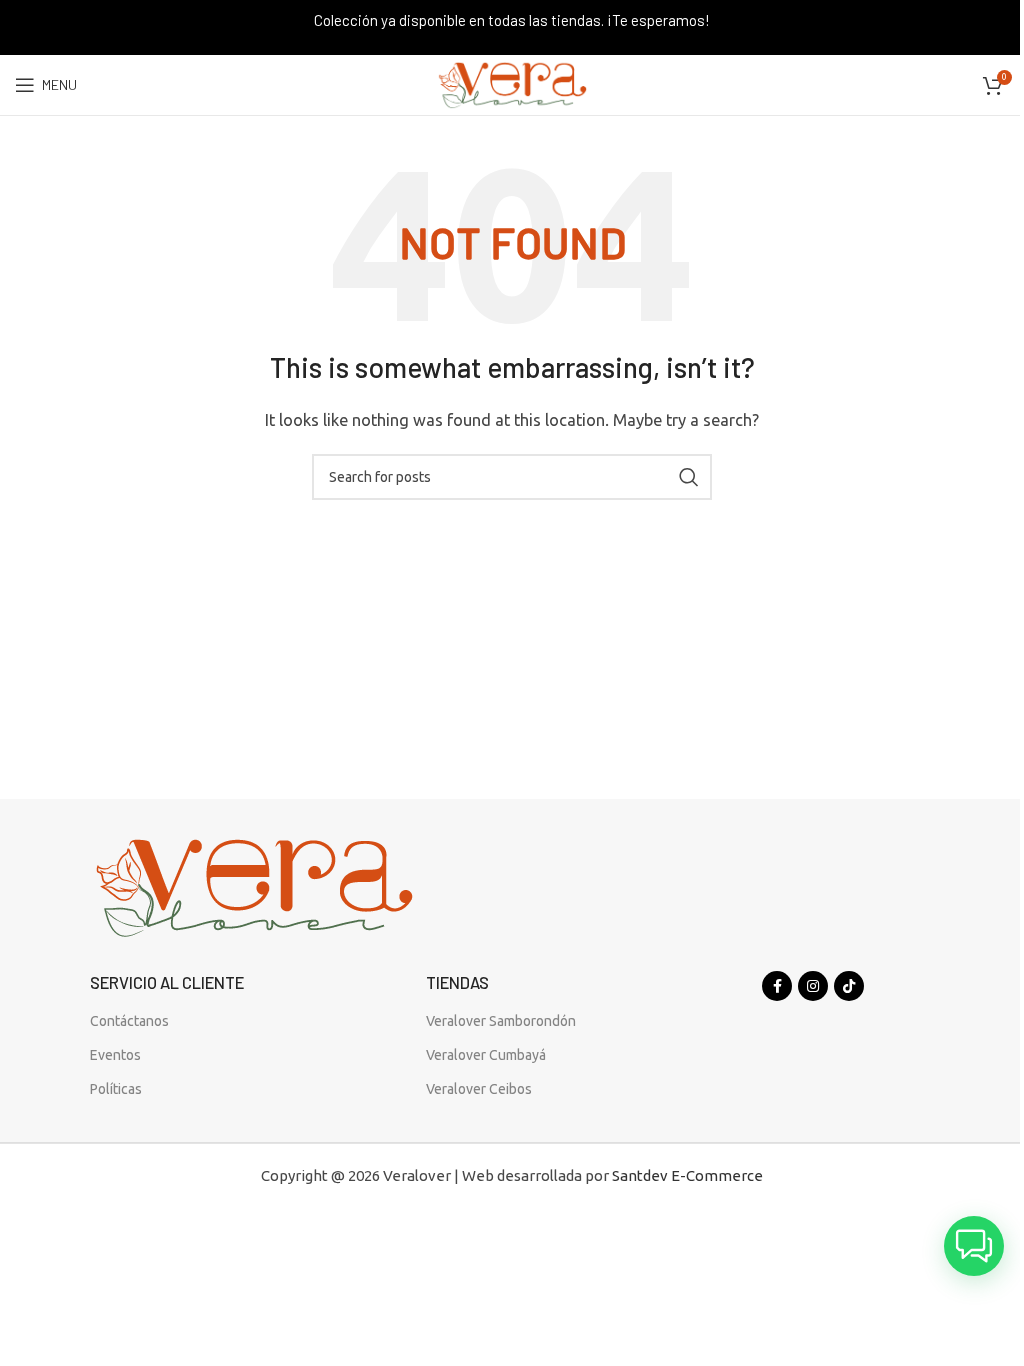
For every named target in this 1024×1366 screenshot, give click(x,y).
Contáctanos (129, 1021)
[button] (974, 1246)
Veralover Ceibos (479, 1089)
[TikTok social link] (849, 986)
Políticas (116, 1089)
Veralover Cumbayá (486, 1055)
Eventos (115, 1055)
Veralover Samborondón (501, 1021)
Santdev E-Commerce (687, 1175)
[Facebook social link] (777, 986)
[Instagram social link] (813, 986)
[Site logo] (512, 83)
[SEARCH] (689, 477)
